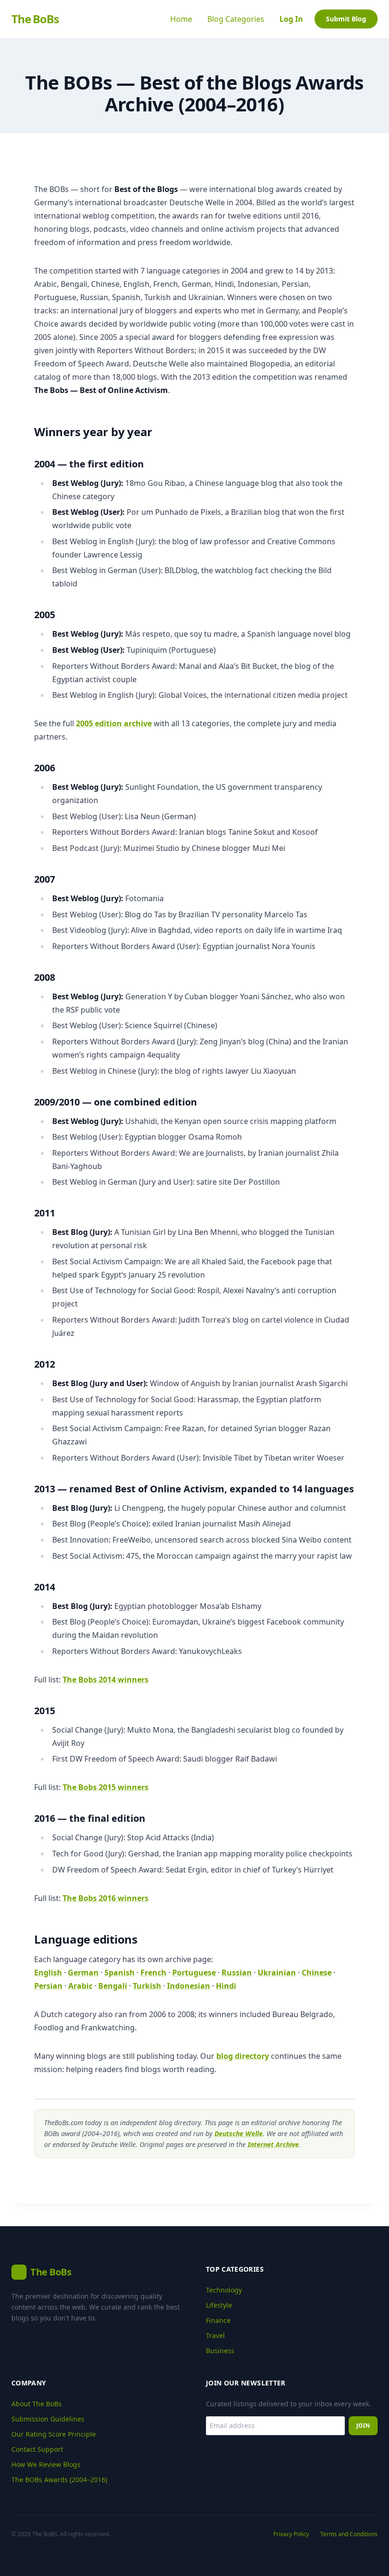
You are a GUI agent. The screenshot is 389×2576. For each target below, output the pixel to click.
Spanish (120, 1973)
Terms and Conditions (349, 2534)
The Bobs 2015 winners (106, 1787)
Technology (224, 2290)
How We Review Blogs (46, 2464)
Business (220, 2351)
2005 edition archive (114, 723)
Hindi (226, 1986)
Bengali (113, 1986)
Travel (215, 2335)
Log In (291, 19)
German (83, 1973)
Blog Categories (236, 19)
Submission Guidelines (48, 2419)
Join (363, 2425)
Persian (48, 1986)
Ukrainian (277, 1973)
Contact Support (37, 2449)
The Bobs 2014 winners (106, 1680)
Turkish (147, 1986)
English (48, 1973)
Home (181, 19)
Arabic (80, 1986)
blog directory (243, 2056)
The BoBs (35, 19)
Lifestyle (219, 2305)
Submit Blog (346, 19)
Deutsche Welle (239, 2133)
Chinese (317, 1973)
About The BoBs (37, 2404)
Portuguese (194, 1973)
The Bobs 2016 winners (106, 1898)
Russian (237, 1973)
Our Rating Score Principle (54, 2434)
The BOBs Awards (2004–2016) (59, 2480)
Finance (218, 2320)
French (153, 1973)
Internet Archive (273, 2144)
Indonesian (189, 1986)
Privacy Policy (291, 2534)
